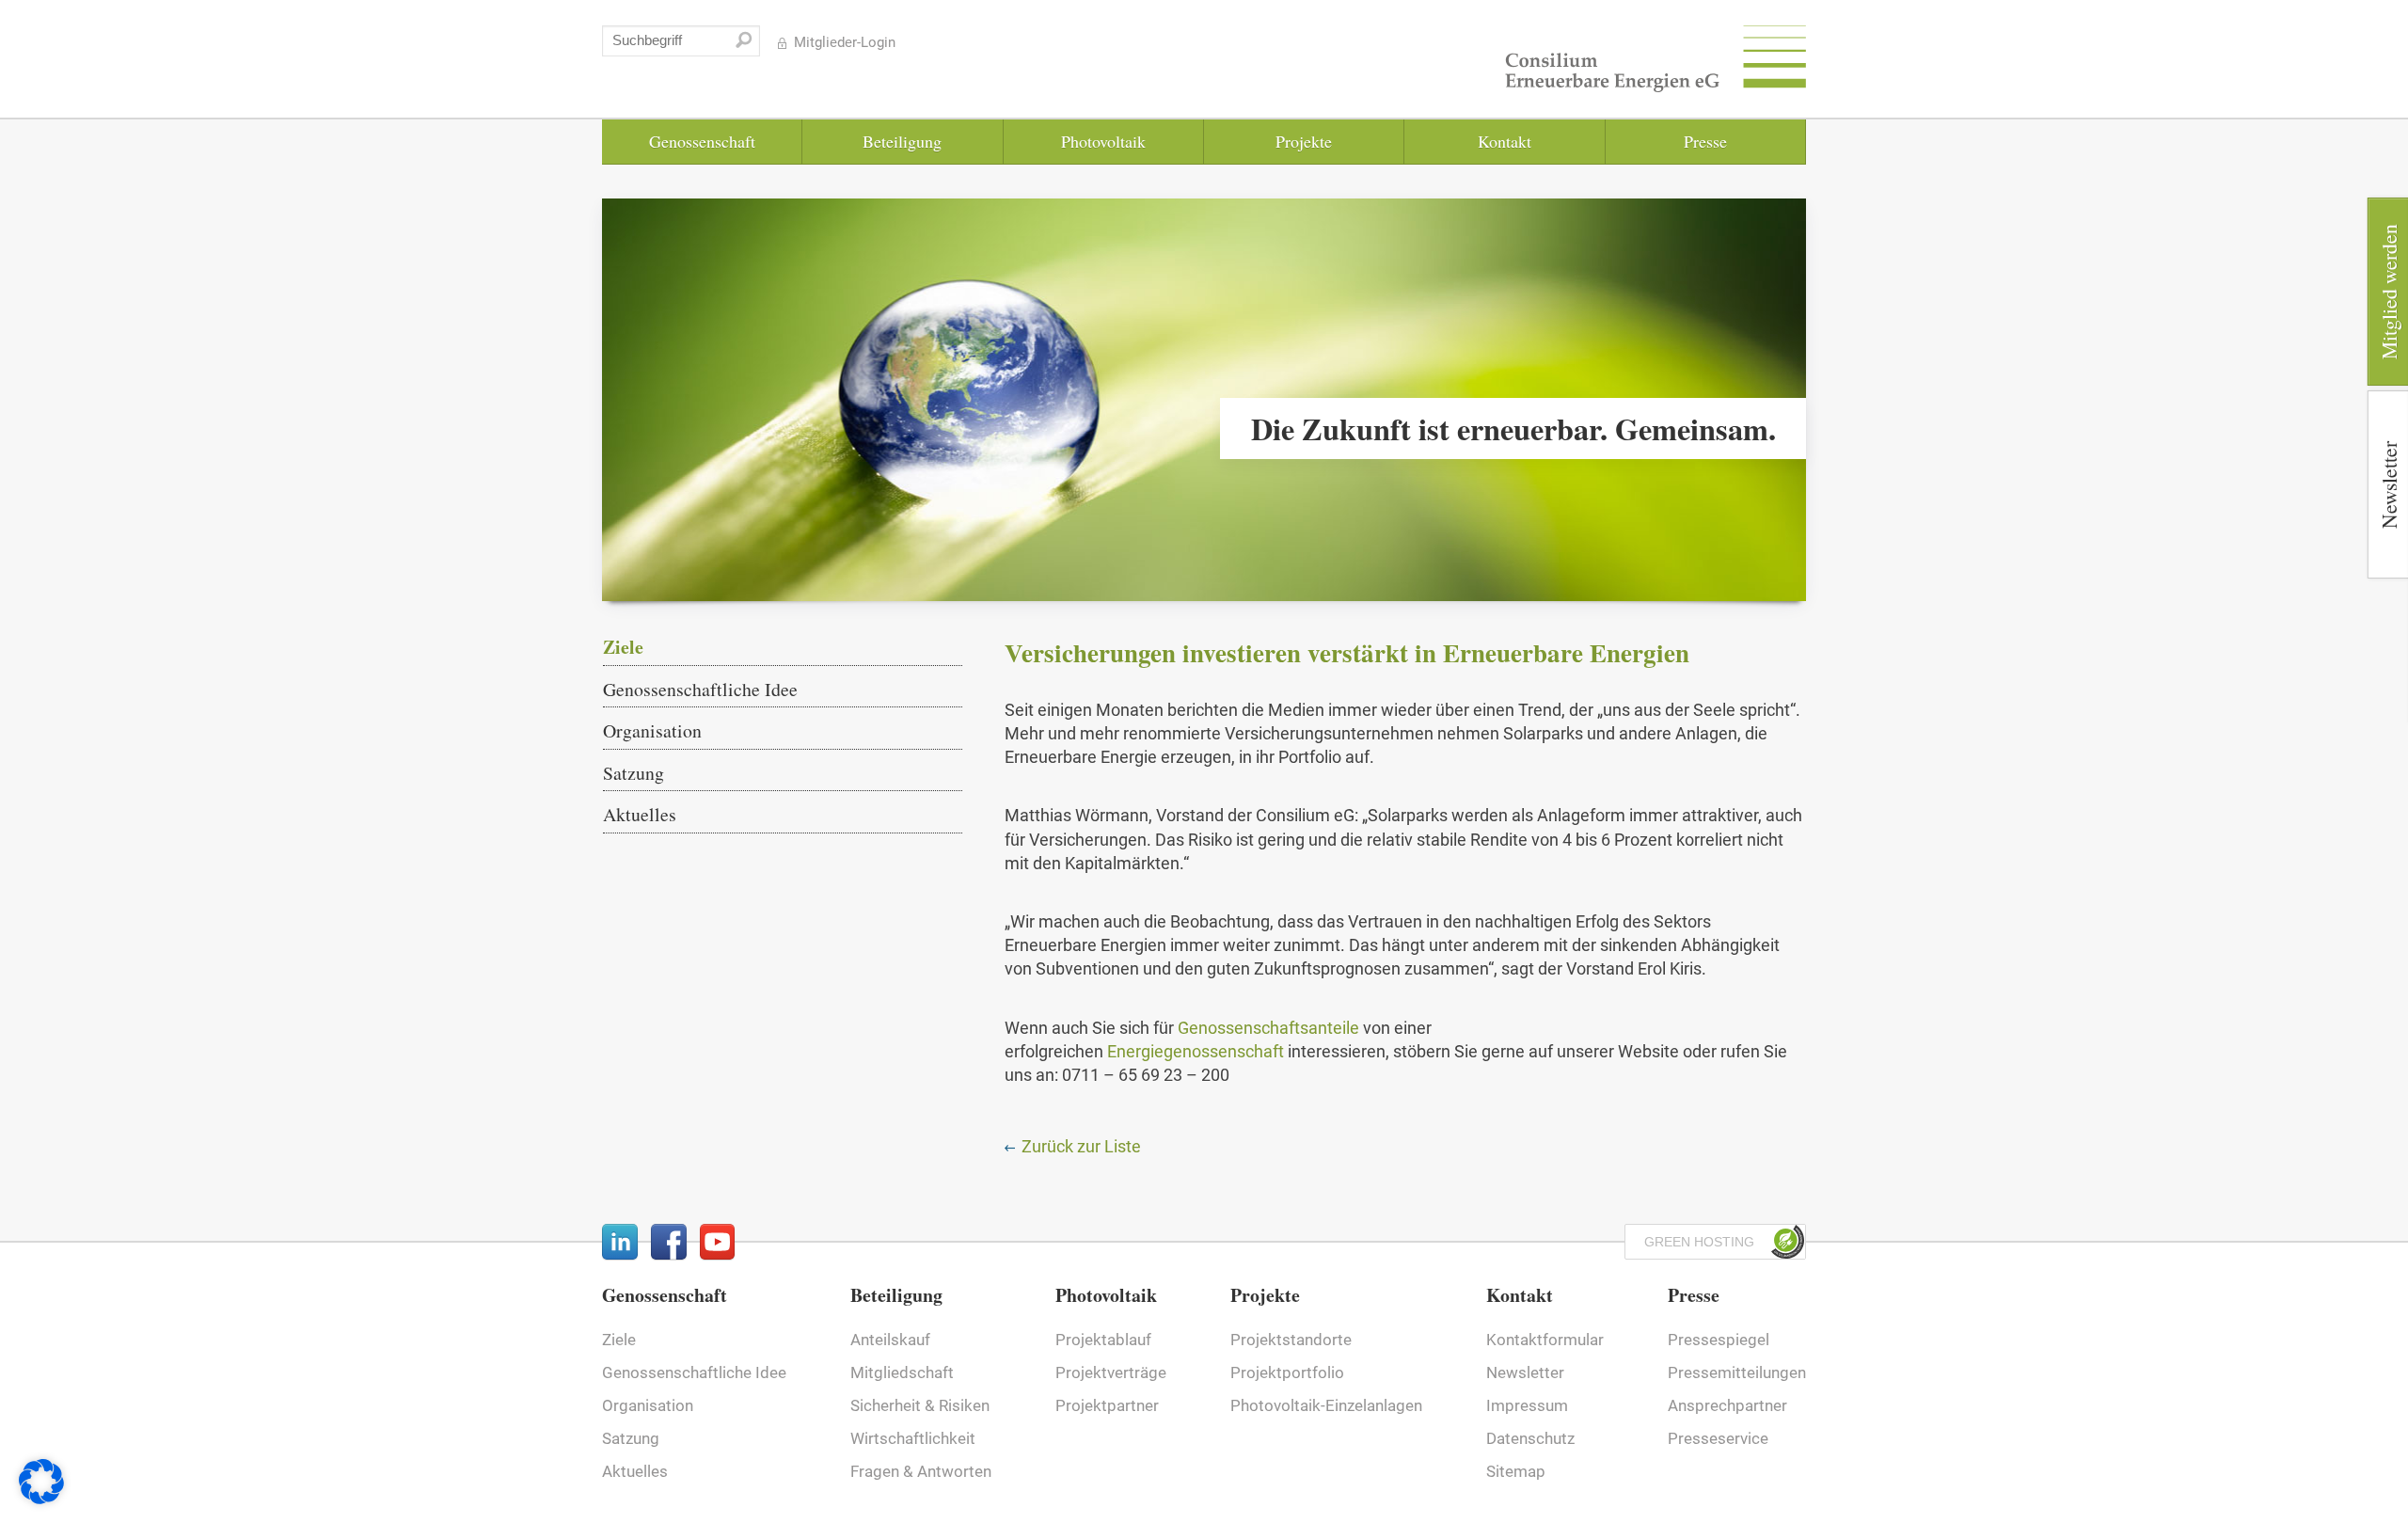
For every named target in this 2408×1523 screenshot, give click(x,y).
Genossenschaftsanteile (1268, 1028)
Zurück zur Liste (1079, 1146)
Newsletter (1525, 1373)
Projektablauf (1103, 1340)
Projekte (1304, 141)
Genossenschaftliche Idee (700, 689)
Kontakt (1505, 141)
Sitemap (1516, 1472)
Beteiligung (902, 141)
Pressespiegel (1719, 1340)
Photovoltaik (1103, 141)
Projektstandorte (1291, 1340)
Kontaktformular (1545, 1340)
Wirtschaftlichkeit (913, 1439)
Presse (1705, 141)
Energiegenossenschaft (1197, 1051)
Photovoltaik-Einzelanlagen (1326, 1406)
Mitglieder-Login (845, 43)
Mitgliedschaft (902, 1373)
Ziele (623, 648)
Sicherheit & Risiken (920, 1406)
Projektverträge (1111, 1373)
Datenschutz (1530, 1439)
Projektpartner (1107, 1406)
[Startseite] (1655, 63)
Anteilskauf (890, 1340)
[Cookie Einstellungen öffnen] (41, 1498)
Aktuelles (640, 814)
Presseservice (1718, 1439)
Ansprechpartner (1727, 1406)
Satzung (634, 773)
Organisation (652, 730)
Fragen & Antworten (921, 1472)
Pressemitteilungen (1737, 1373)
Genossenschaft (702, 141)
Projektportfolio (1287, 1373)
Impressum (1527, 1406)
